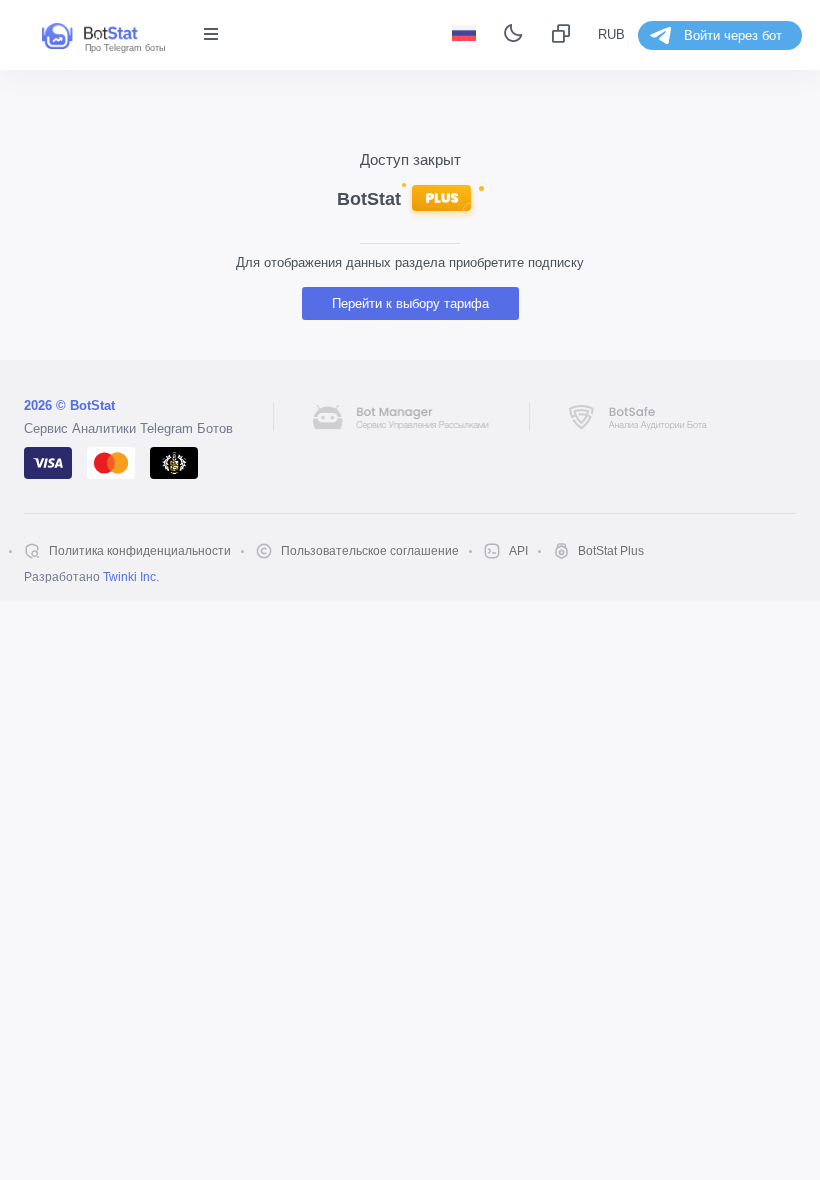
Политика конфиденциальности (140, 551)
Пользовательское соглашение (370, 551)
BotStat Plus (611, 551)
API (518, 551)
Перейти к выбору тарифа (410, 303)
